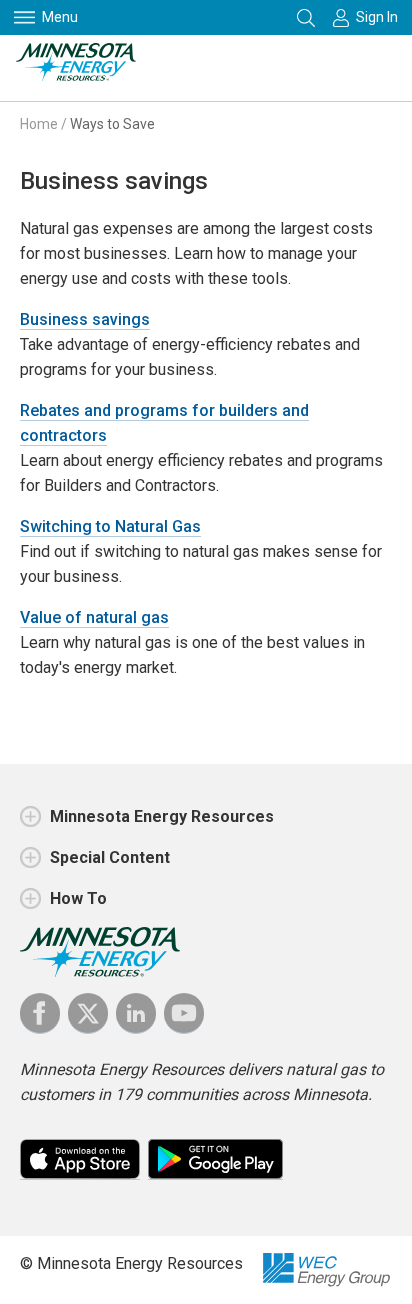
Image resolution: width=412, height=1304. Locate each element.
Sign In (377, 17)
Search (307, 17)
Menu (60, 17)
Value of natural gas (94, 617)
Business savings (85, 319)
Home (39, 124)
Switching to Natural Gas (110, 526)
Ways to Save (112, 124)
